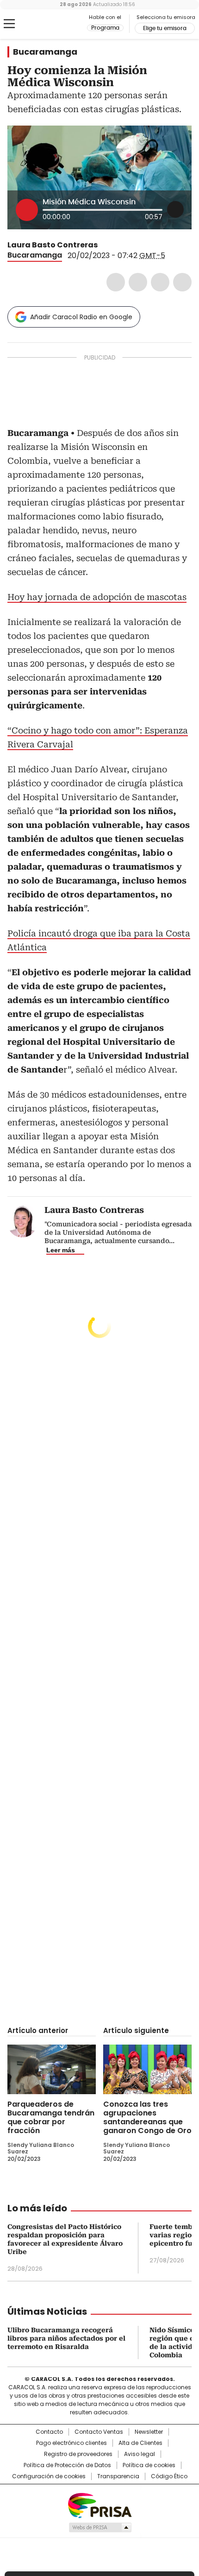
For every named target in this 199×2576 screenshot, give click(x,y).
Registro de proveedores (78, 2454)
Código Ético (169, 2476)
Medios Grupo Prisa (100, 2527)
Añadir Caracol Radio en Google (81, 317)
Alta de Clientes (140, 2443)
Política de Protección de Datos (67, 2465)
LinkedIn (160, 282)
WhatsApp (182, 282)
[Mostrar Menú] (9, 24)
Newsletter (149, 2432)
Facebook (116, 282)
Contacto (49, 2432)
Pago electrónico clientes (72, 2443)
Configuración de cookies (49, 2476)
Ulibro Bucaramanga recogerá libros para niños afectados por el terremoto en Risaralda (66, 2338)
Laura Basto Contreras (53, 245)
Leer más (61, 1250)
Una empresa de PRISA (99, 2505)
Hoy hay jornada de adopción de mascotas (97, 597)
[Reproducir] (27, 210)
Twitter (138, 282)
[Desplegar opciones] (175, 209)
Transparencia (118, 2476)
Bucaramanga (45, 52)
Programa (105, 28)
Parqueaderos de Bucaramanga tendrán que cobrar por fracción (51, 2117)
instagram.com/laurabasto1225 (115, 245)
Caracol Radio (46, 24)
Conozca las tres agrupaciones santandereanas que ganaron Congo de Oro (147, 2117)
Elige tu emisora (165, 28)
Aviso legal (140, 2454)
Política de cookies (149, 2465)
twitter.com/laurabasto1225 (104, 245)
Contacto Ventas (99, 2432)
